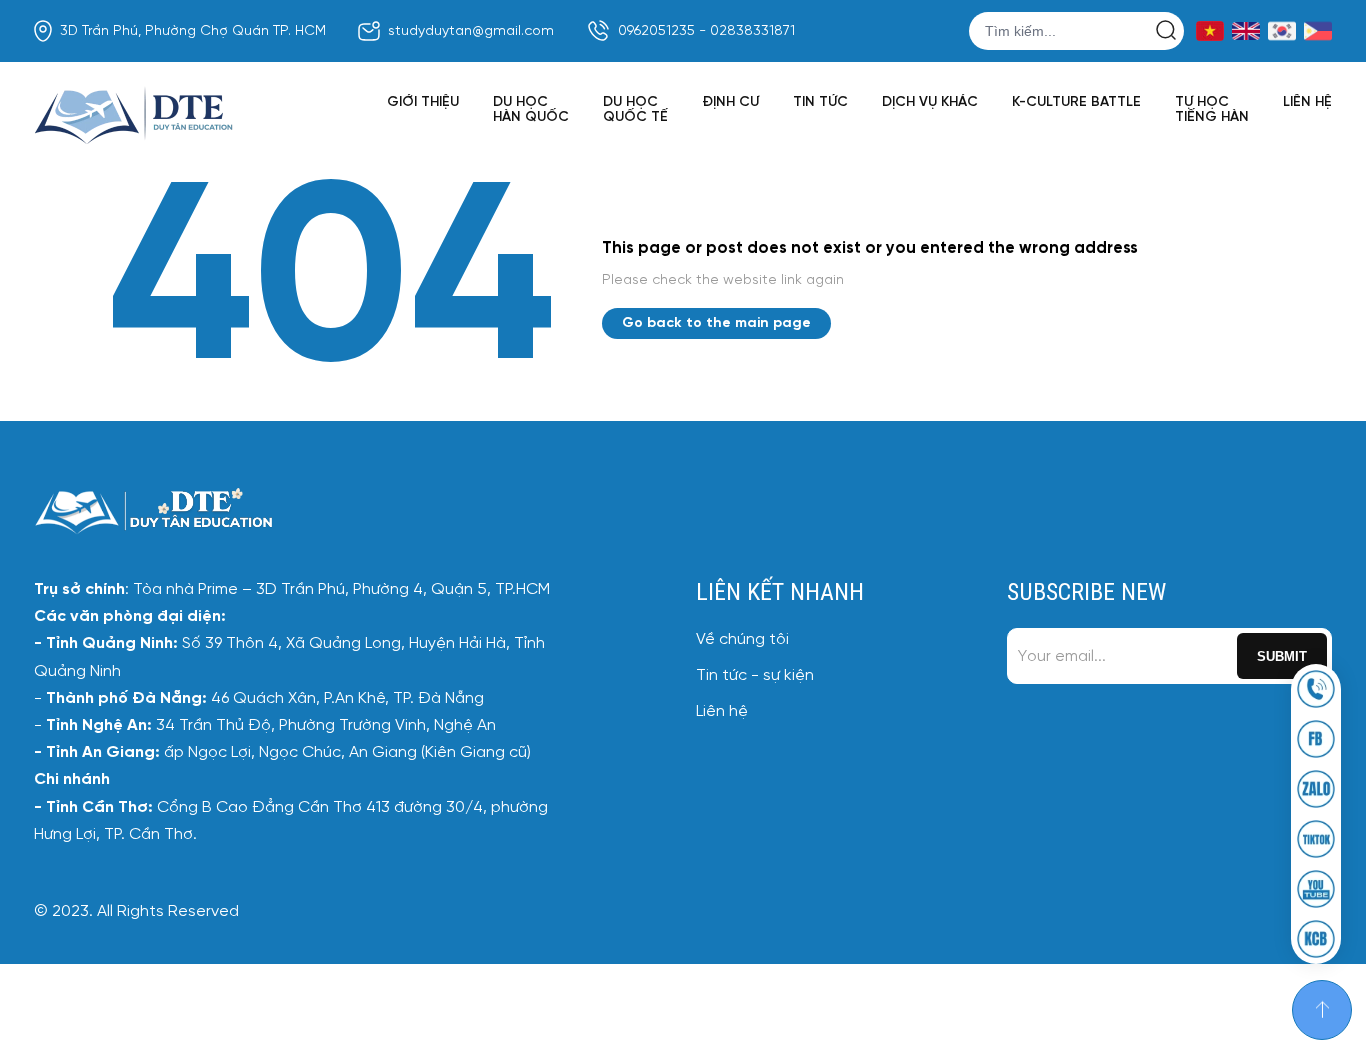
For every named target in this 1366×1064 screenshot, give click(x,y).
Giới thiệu (423, 102)
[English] (1246, 31)
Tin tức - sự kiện (755, 675)
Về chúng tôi (742, 639)
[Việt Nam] (1210, 31)
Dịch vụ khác (930, 102)
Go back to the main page (716, 323)
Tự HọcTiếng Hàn (1212, 110)
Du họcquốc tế (635, 110)
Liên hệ (1307, 102)
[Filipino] (1318, 31)
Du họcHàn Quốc (531, 110)
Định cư (730, 102)
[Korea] (1282, 31)
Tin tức (820, 102)
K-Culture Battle (1076, 102)
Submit (1282, 656)
